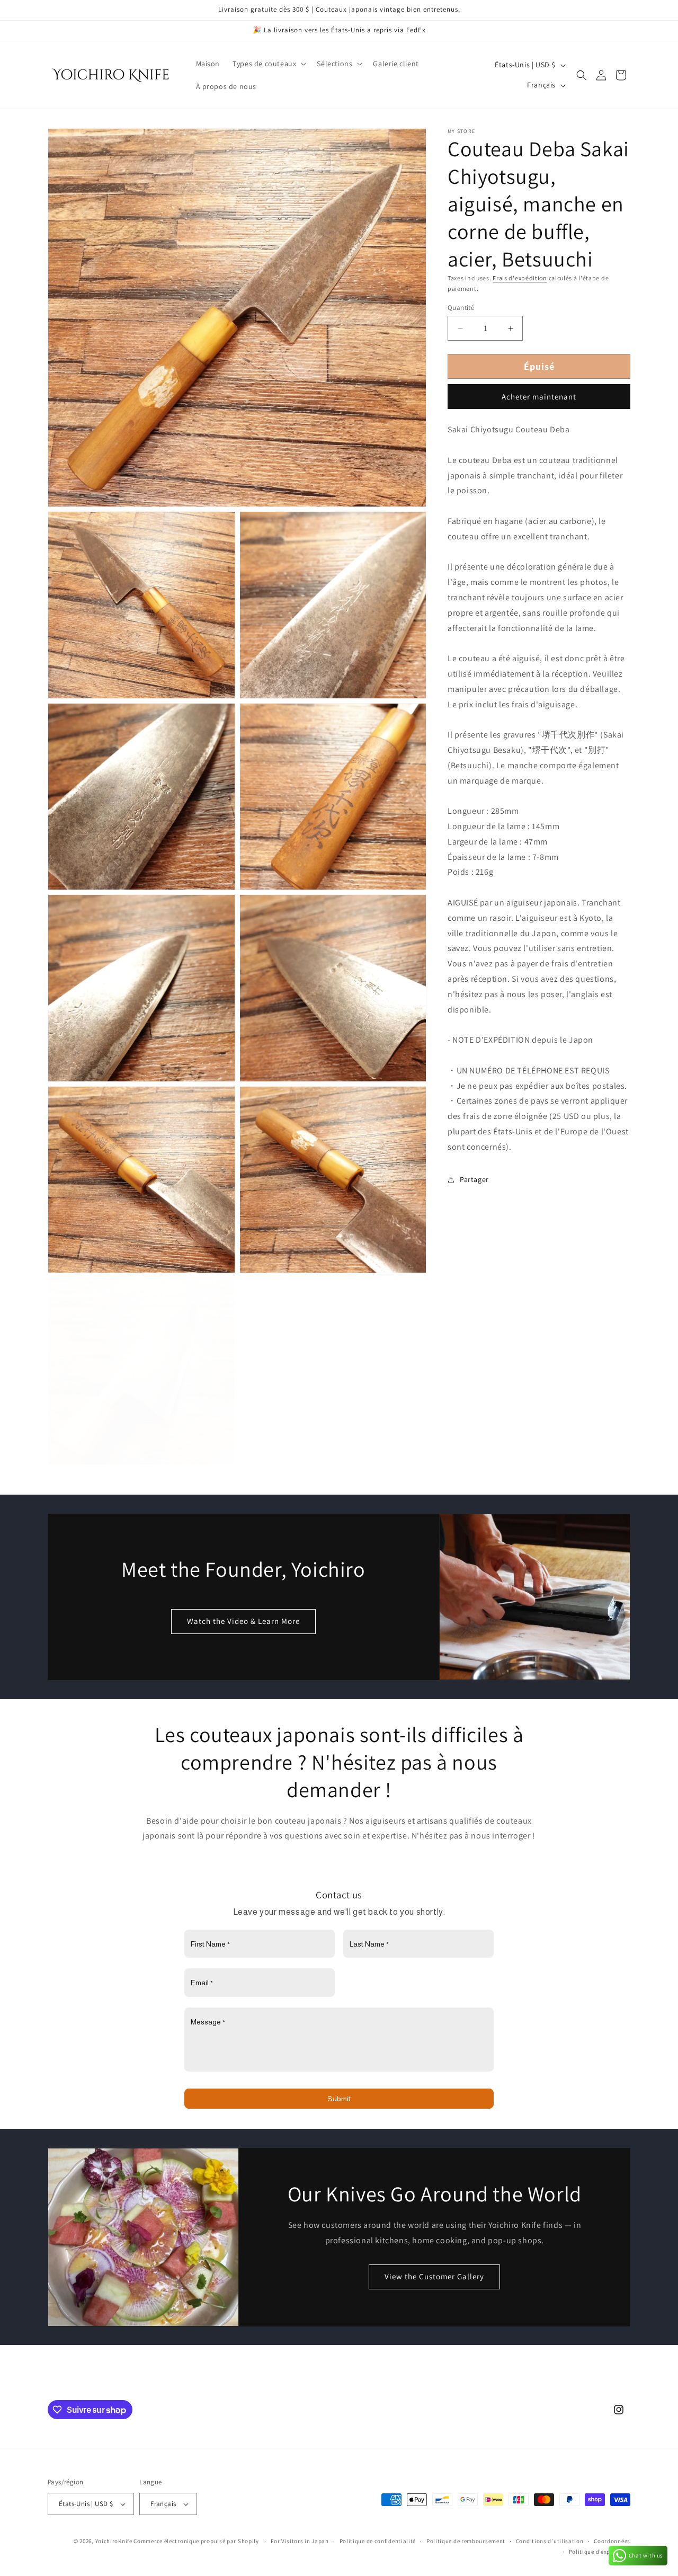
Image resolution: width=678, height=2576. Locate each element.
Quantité (461, 308)
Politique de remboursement (466, 2541)
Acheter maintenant (539, 397)
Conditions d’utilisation (550, 2541)
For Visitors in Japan (300, 2541)
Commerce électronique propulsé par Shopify (196, 2541)
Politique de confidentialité (378, 2541)
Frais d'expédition (520, 278)
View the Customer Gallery (435, 2276)
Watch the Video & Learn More (243, 1621)
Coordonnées (612, 2541)
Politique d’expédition (600, 2552)
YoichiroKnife (114, 2541)
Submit (339, 2099)
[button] (268, 64)
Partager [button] (474, 1179)
